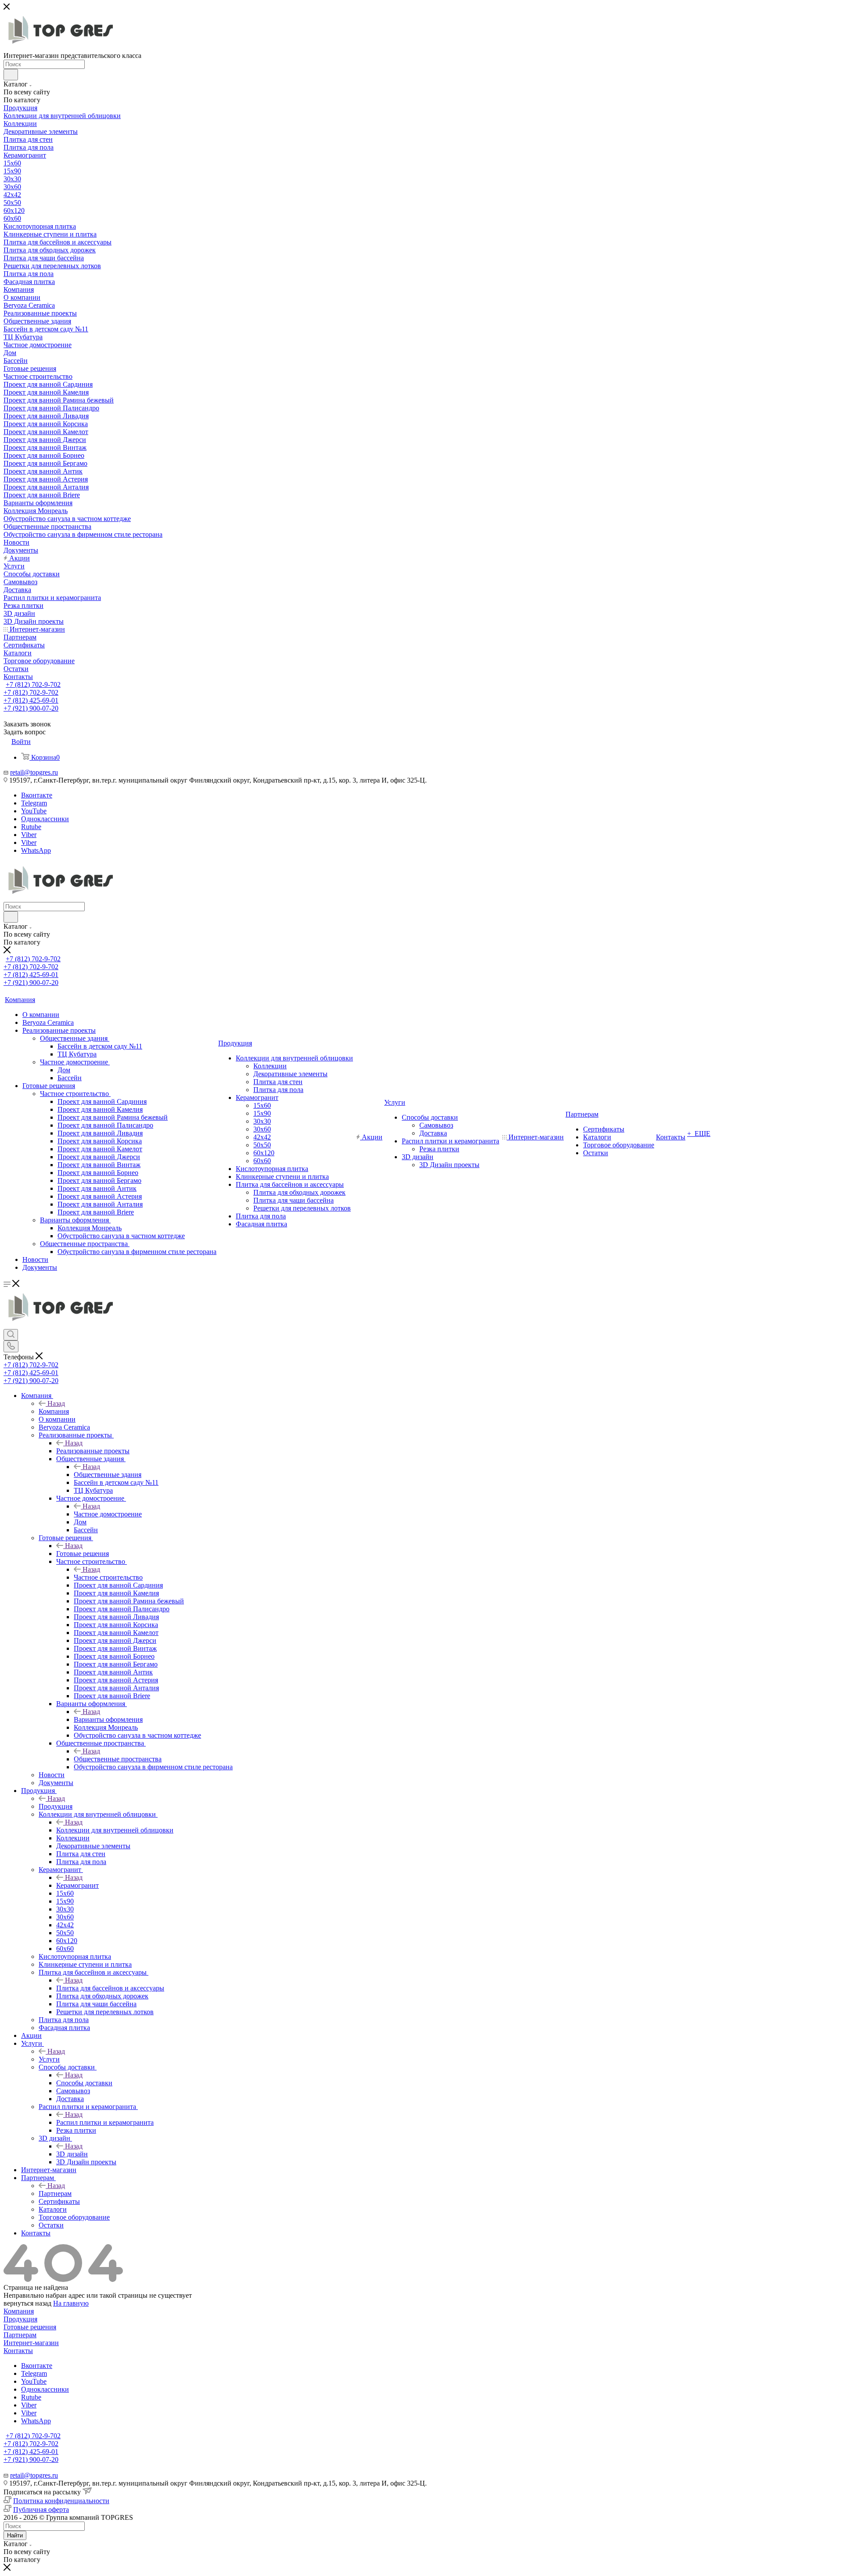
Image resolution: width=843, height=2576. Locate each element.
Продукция (56, 1806)
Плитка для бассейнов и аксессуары (110, 1988)
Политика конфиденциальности (61, 2501)
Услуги (49, 2059)
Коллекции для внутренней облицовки (115, 1830)
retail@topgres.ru (34, 772)
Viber (29, 835)
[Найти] (11, 75)
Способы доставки (84, 2083)
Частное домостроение (108, 1514)
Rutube (31, 827)
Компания (54, 1411)
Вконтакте (37, 795)
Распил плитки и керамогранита (105, 2122)
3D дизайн (72, 2154)
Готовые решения (83, 1554)
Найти (15, 2535)
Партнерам (55, 2193)
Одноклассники (45, 819)
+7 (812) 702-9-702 (33, 684)
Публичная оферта (41, 2510)
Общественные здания (108, 1475)
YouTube (34, 811)
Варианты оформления (108, 1719)
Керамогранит (77, 1885)
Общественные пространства (118, 1759)
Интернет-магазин (31, 2343)
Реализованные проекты (93, 1451)
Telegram (34, 803)
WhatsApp (36, 850)
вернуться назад (27, 2303)
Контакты (18, 2351)
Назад (56, 1403)
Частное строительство (108, 1577)
